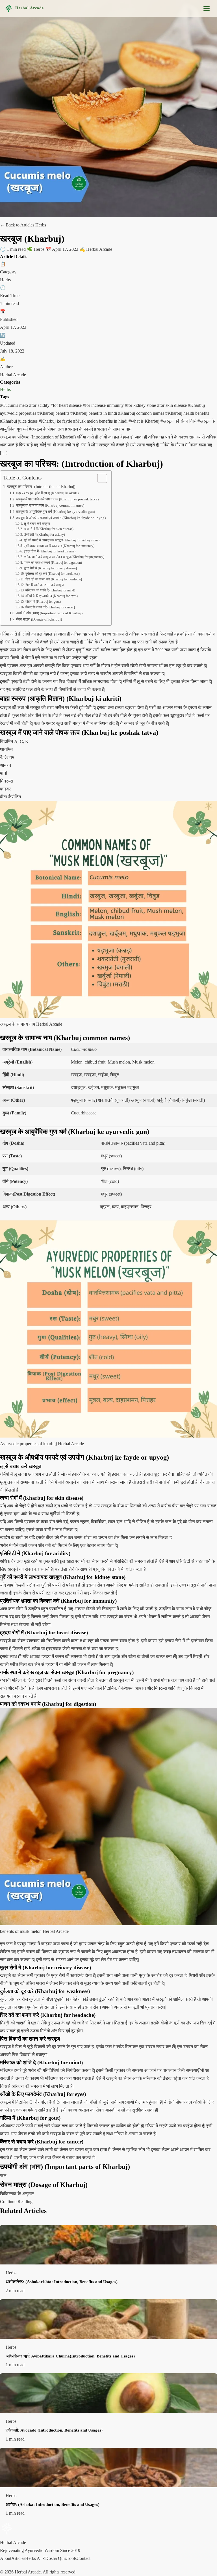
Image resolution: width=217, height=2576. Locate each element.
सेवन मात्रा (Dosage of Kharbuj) (39, 619)
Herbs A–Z (35, 2558)
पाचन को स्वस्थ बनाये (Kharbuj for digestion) (53, 563)
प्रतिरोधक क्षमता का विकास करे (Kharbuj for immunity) (59, 546)
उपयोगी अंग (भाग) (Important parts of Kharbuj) (49, 613)
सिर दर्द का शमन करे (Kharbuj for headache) (54, 579)
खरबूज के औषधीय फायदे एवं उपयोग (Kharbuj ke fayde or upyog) (61, 518)
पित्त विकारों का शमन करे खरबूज (45, 585)
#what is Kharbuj (145, 421)
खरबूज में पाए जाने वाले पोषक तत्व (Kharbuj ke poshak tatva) (57, 499)
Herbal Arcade (30, 8)
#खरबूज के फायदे (80, 429)
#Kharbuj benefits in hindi (94, 413)
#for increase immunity (104, 405)
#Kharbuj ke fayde (56, 421)
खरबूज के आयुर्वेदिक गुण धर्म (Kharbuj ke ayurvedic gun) (55, 512)
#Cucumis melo (15, 405)
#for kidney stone (141, 405)
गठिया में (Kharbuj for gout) (43, 602)
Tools (72, 2558)
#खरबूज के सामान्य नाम (113, 429)
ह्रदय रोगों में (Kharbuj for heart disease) (49, 551)
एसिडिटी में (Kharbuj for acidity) (44, 535)
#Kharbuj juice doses (19, 421)
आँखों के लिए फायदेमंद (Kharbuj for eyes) (51, 596)
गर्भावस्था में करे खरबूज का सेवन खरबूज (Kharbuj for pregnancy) (64, 557)
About (6, 2558)
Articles (18, 2558)
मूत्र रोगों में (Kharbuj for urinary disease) (50, 568)
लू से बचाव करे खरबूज (37, 524)
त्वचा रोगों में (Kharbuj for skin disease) (48, 529)
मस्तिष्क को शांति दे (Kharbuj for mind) (50, 590)
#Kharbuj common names (142, 413)
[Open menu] (207, 8)
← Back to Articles (18, 225)
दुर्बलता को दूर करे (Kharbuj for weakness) (52, 574)
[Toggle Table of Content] (99, 478)
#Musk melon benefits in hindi (101, 421)
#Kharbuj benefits (54, 413)
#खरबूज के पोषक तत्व (47, 429)
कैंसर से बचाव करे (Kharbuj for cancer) (50, 607)
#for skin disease (172, 405)
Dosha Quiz (56, 2558)
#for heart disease (67, 405)
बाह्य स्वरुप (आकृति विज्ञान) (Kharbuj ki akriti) (47, 493)
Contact (83, 2558)
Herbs (5, 389)
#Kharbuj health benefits (187, 413)
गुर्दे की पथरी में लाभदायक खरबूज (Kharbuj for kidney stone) (61, 540)
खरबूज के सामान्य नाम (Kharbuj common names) (50, 505)
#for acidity (40, 405)
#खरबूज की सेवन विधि (179, 421)
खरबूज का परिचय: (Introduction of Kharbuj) (41, 487)
